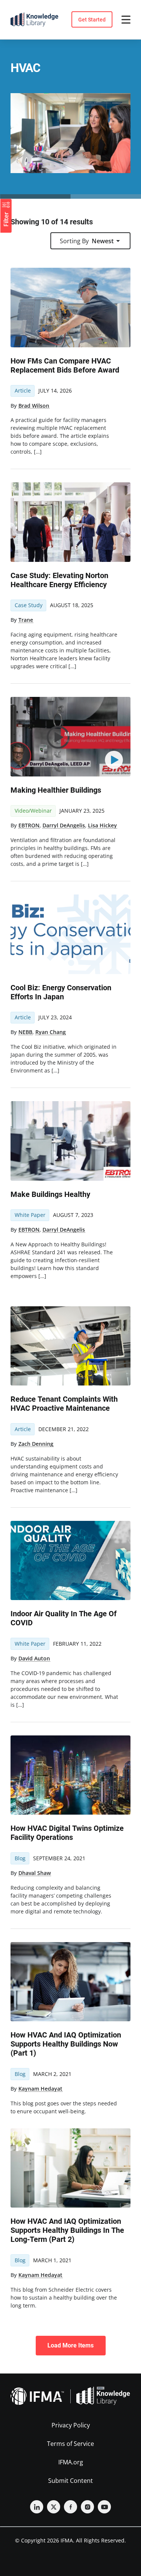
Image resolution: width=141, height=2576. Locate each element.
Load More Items (70, 2345)
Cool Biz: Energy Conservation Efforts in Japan (61, 992)
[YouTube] (104, 2507)
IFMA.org (71, 2462)
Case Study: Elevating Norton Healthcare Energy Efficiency (59, 580)
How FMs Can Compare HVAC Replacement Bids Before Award (65, 365)
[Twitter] (54, 2507)
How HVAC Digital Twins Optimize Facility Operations (67, 1833)
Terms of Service (70, 2444)
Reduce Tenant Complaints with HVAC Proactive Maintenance (64, 1404)
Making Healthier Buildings (56, 790)
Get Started (92, 20)
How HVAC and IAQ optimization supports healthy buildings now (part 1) (66, 2044)
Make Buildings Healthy (50, 1194)
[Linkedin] (37, 2507)
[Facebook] (70, 2507)
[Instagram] (87, 2507)
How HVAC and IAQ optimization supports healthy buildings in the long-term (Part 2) (67, 2230)
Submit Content (70, 2481)
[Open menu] (126, 20)
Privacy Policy (71, 2425)
